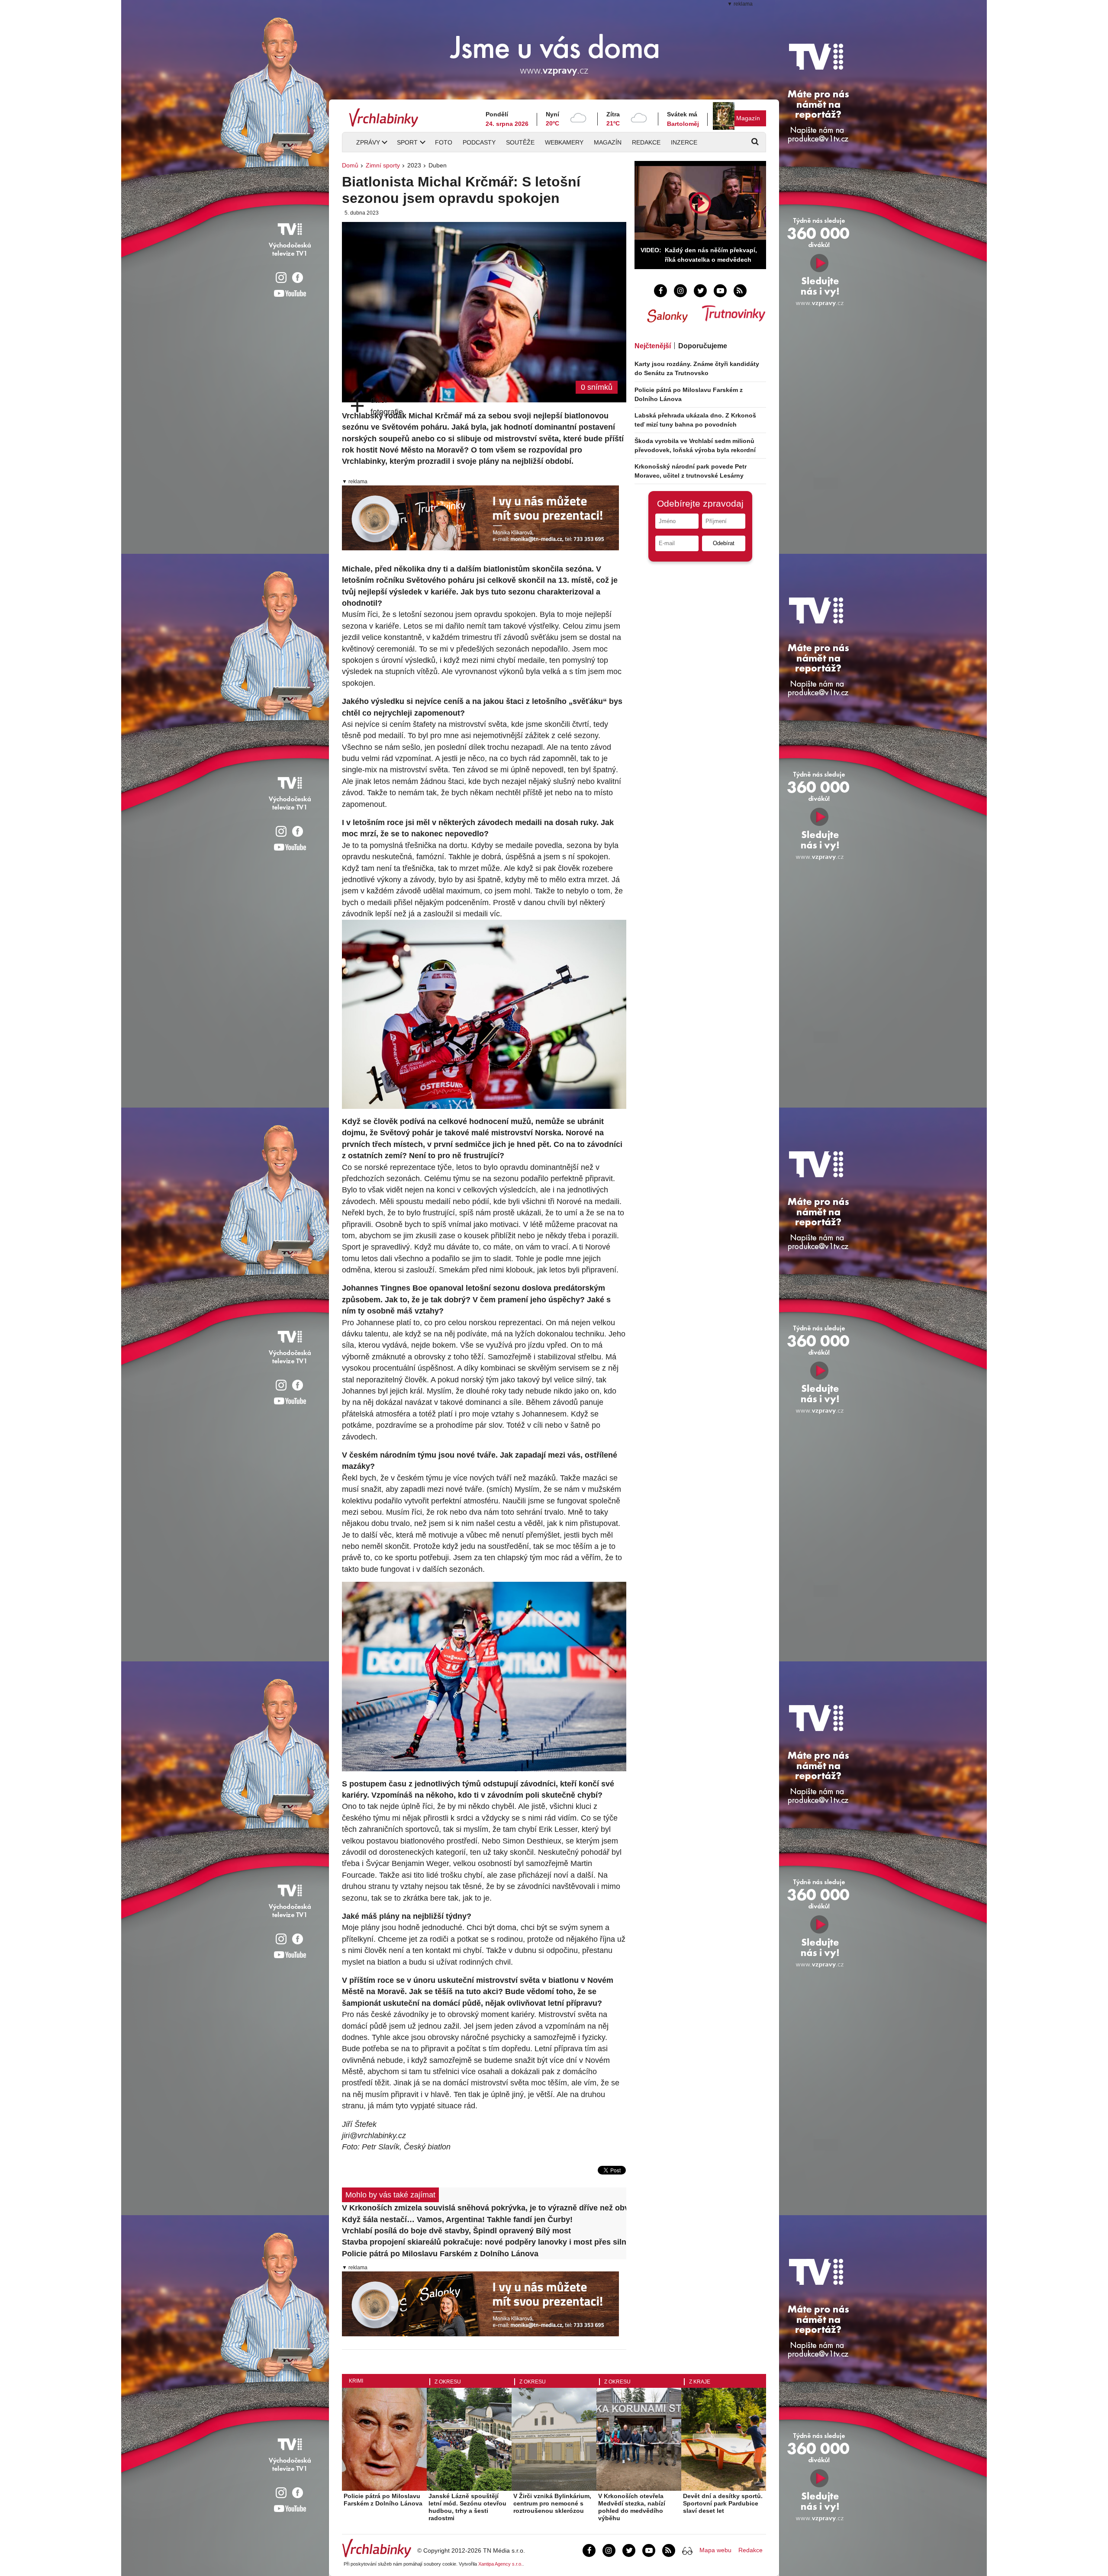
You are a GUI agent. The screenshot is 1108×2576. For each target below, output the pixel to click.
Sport (407, 142)
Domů (350, 165)
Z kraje (700, 2382)
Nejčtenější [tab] (653, 346)
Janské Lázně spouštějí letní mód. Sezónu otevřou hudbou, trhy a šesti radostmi (467, 2507)
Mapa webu (715, 2550)
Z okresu (448, 2382)
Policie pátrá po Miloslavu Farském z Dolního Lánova (440, 2254)
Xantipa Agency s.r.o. (500, 2564)
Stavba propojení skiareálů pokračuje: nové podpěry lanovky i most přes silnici (484, 2242)
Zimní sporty (383, 165)
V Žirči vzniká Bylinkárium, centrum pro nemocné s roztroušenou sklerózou (552, 2503)
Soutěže (520, 142)
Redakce (646, 142)
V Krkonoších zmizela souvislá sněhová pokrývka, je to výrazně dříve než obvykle (484, 2208)
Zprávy (368, 142)
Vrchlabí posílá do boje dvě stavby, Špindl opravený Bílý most (456, 2231)
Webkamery (564, 142)
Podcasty (479, 142)
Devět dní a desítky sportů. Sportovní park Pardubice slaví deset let (723, 2503)
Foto (444, 142)
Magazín (748, 118)
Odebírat (724, 543)
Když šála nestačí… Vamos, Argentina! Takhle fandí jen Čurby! (457, 2219)
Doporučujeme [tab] (703, 346)
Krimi (356, 2381)
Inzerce (684, 142)
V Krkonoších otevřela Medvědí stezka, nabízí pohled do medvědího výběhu (632, 2507)
